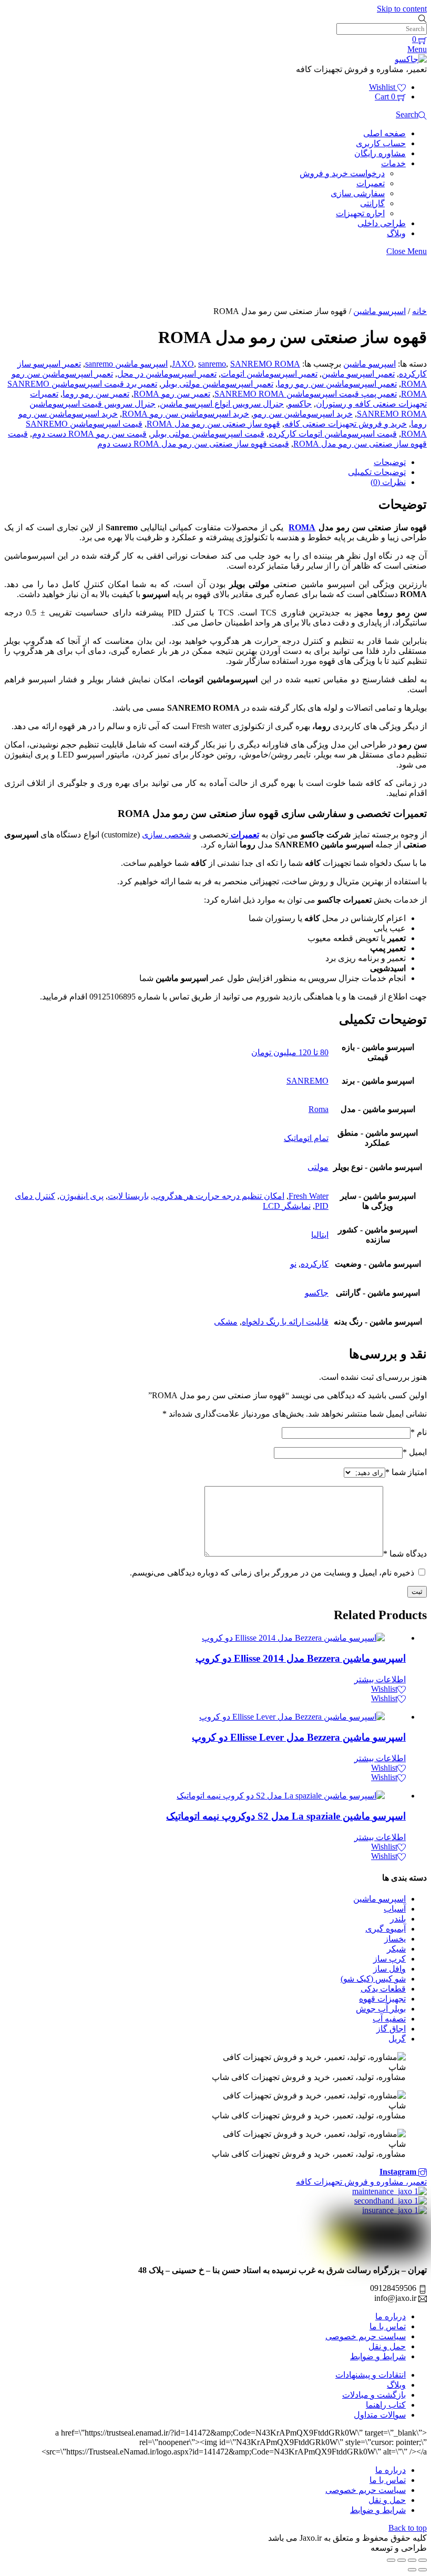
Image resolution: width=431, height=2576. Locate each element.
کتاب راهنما (386, 2405)
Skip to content (402, 9)
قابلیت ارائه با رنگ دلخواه (285, 1322)
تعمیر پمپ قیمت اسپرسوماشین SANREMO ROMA (306, 394)
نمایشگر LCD (287, 1206)
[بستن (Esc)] (391, 2560)
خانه (419, 311)
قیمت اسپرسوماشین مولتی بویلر (208, 434)
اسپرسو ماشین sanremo (126, 364)
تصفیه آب (389, 2019)
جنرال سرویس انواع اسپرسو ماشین (222, 404)
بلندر (398, 1919)
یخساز (395, 1939)
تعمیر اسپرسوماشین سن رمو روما (337, 384)
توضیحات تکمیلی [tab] (377, 472)
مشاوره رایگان (380, 153)
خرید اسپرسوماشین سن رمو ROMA (186, 414)
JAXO (183, 364)
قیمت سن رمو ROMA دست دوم (89, 434)
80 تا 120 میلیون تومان (290, 1052)
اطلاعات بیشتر (380, 1679)
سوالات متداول (380, 2415)
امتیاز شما (406, 1472)
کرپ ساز (389, 1959)
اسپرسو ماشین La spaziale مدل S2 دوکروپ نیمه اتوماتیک (286, 1816)
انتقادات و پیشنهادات (371, 2375)
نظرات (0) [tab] (388, 482)
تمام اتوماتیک (306, 1138)
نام (419, 1432)
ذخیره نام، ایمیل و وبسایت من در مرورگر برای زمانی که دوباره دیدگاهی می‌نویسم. (272, 1573)
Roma (319, 1109)
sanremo (212, 364)
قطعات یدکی (383, 1989)
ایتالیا (320, 1235)
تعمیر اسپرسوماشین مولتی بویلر (217, 384)
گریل (397, 2039)
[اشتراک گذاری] (402, 2560)
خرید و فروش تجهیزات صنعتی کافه (346, 424)
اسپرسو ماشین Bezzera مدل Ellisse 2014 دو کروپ (301, 1658)
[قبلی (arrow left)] (423, 2570)
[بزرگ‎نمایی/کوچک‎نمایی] (423, 2560)
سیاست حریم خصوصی (366, 2336)
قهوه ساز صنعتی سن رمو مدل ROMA (213, 424)
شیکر (396, 1949)
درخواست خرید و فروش (342, 173)
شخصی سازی (166, 835)
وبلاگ (396, 233)
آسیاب (395, 1909)
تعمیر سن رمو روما (96, 394)
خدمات (393, 163)
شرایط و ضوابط (378, 2356)
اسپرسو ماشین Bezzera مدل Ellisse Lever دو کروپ (299, 1737)
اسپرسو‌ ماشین (379, 311)
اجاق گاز (391, 2029)
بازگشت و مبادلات (374, 2395)
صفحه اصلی (384, 133)
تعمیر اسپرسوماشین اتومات (269, 374)
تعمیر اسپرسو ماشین (358, 374)
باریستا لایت (128, 1196)
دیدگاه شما (405, 1554)
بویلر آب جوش (381, 2009)
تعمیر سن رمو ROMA (172, 394)
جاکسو (300, 404)
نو (293, 1264)
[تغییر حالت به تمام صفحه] (412, 2560)
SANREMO (307, 1081)
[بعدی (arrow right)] (412, 2570)
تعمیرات (371, 183)
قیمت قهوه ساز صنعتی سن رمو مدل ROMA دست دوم (193, 444)
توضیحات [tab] (390, 462)
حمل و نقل (387, 2346)
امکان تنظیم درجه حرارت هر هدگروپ (219, 1196)
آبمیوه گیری (386, 1929)
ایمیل (415, 1452)
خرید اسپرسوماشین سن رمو (303, 414)
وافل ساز (389, 1969)
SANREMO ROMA (265, 364)
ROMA (302, 527)
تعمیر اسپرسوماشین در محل (167, 374)
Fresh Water (309, 1196)
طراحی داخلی (382, 223)
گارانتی (372, 203)
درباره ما (391, 2316)
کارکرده (315, 1264)
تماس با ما (388, 2326)
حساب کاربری (381, 143)
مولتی (318, 1167)
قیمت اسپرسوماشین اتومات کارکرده (333, 434)
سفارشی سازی (358, 193)
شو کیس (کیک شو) (373, 1979)
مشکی (226, 1322)
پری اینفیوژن (81, 1196)
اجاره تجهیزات (360, 213)
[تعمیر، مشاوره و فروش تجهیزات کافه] (411, 59)
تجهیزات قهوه (382, 1999)
